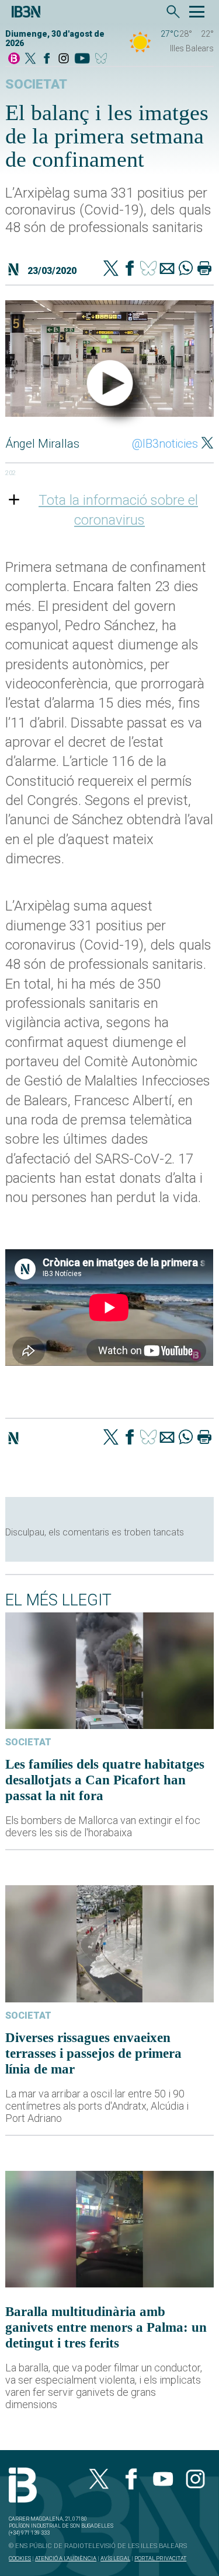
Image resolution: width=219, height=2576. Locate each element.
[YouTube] (82, 59)
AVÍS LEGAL (115, 2558)
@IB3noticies (165, 444)
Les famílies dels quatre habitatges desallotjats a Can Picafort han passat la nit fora (105, 1780)
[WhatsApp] (186, 269)
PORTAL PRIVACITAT (160, 2558)
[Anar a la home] (14, 59)
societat (36, 84)
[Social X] (30, 59)
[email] (167, 269)
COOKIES (20, 2558)
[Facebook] (47, 59)
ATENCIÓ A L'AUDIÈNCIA (66, 2558)
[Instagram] (64, 59)
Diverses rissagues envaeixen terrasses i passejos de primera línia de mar (93, 2053)
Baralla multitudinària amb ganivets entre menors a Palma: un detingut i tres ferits (106, 2327)
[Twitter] (111, 269)
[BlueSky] (103, 59)
